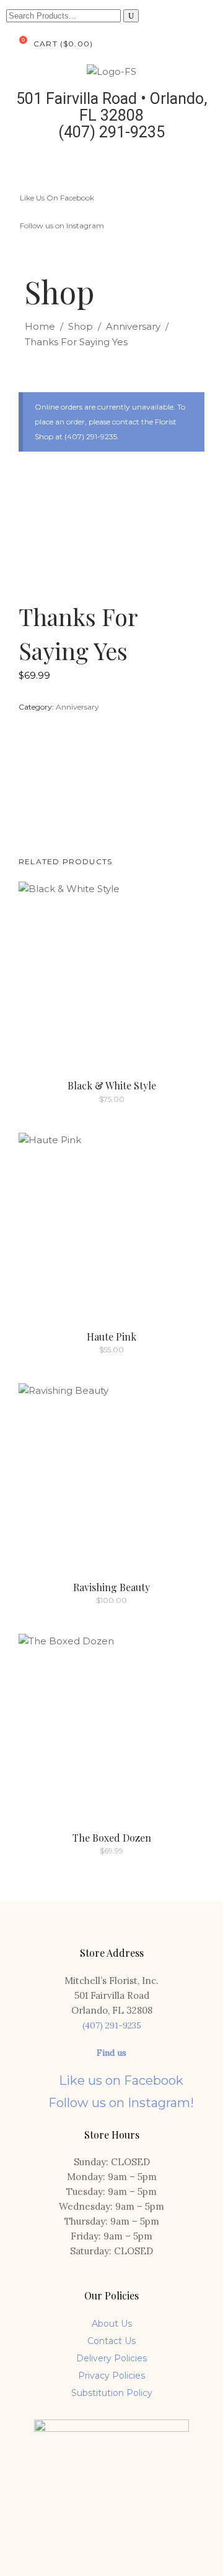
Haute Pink (111, 1337)
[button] (207, 165)
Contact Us (111, 2341)
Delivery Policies (111, 2358)
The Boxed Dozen (112, 1838)
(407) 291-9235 (112, 2025)
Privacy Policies (111, 2376)
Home (40, 326)
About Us (112, 2324)
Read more (85, 1099)
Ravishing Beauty (111, 1587)
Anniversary (133, 326)
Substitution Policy (112, 2393)
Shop (81, 326)
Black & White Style (112, 1085)
